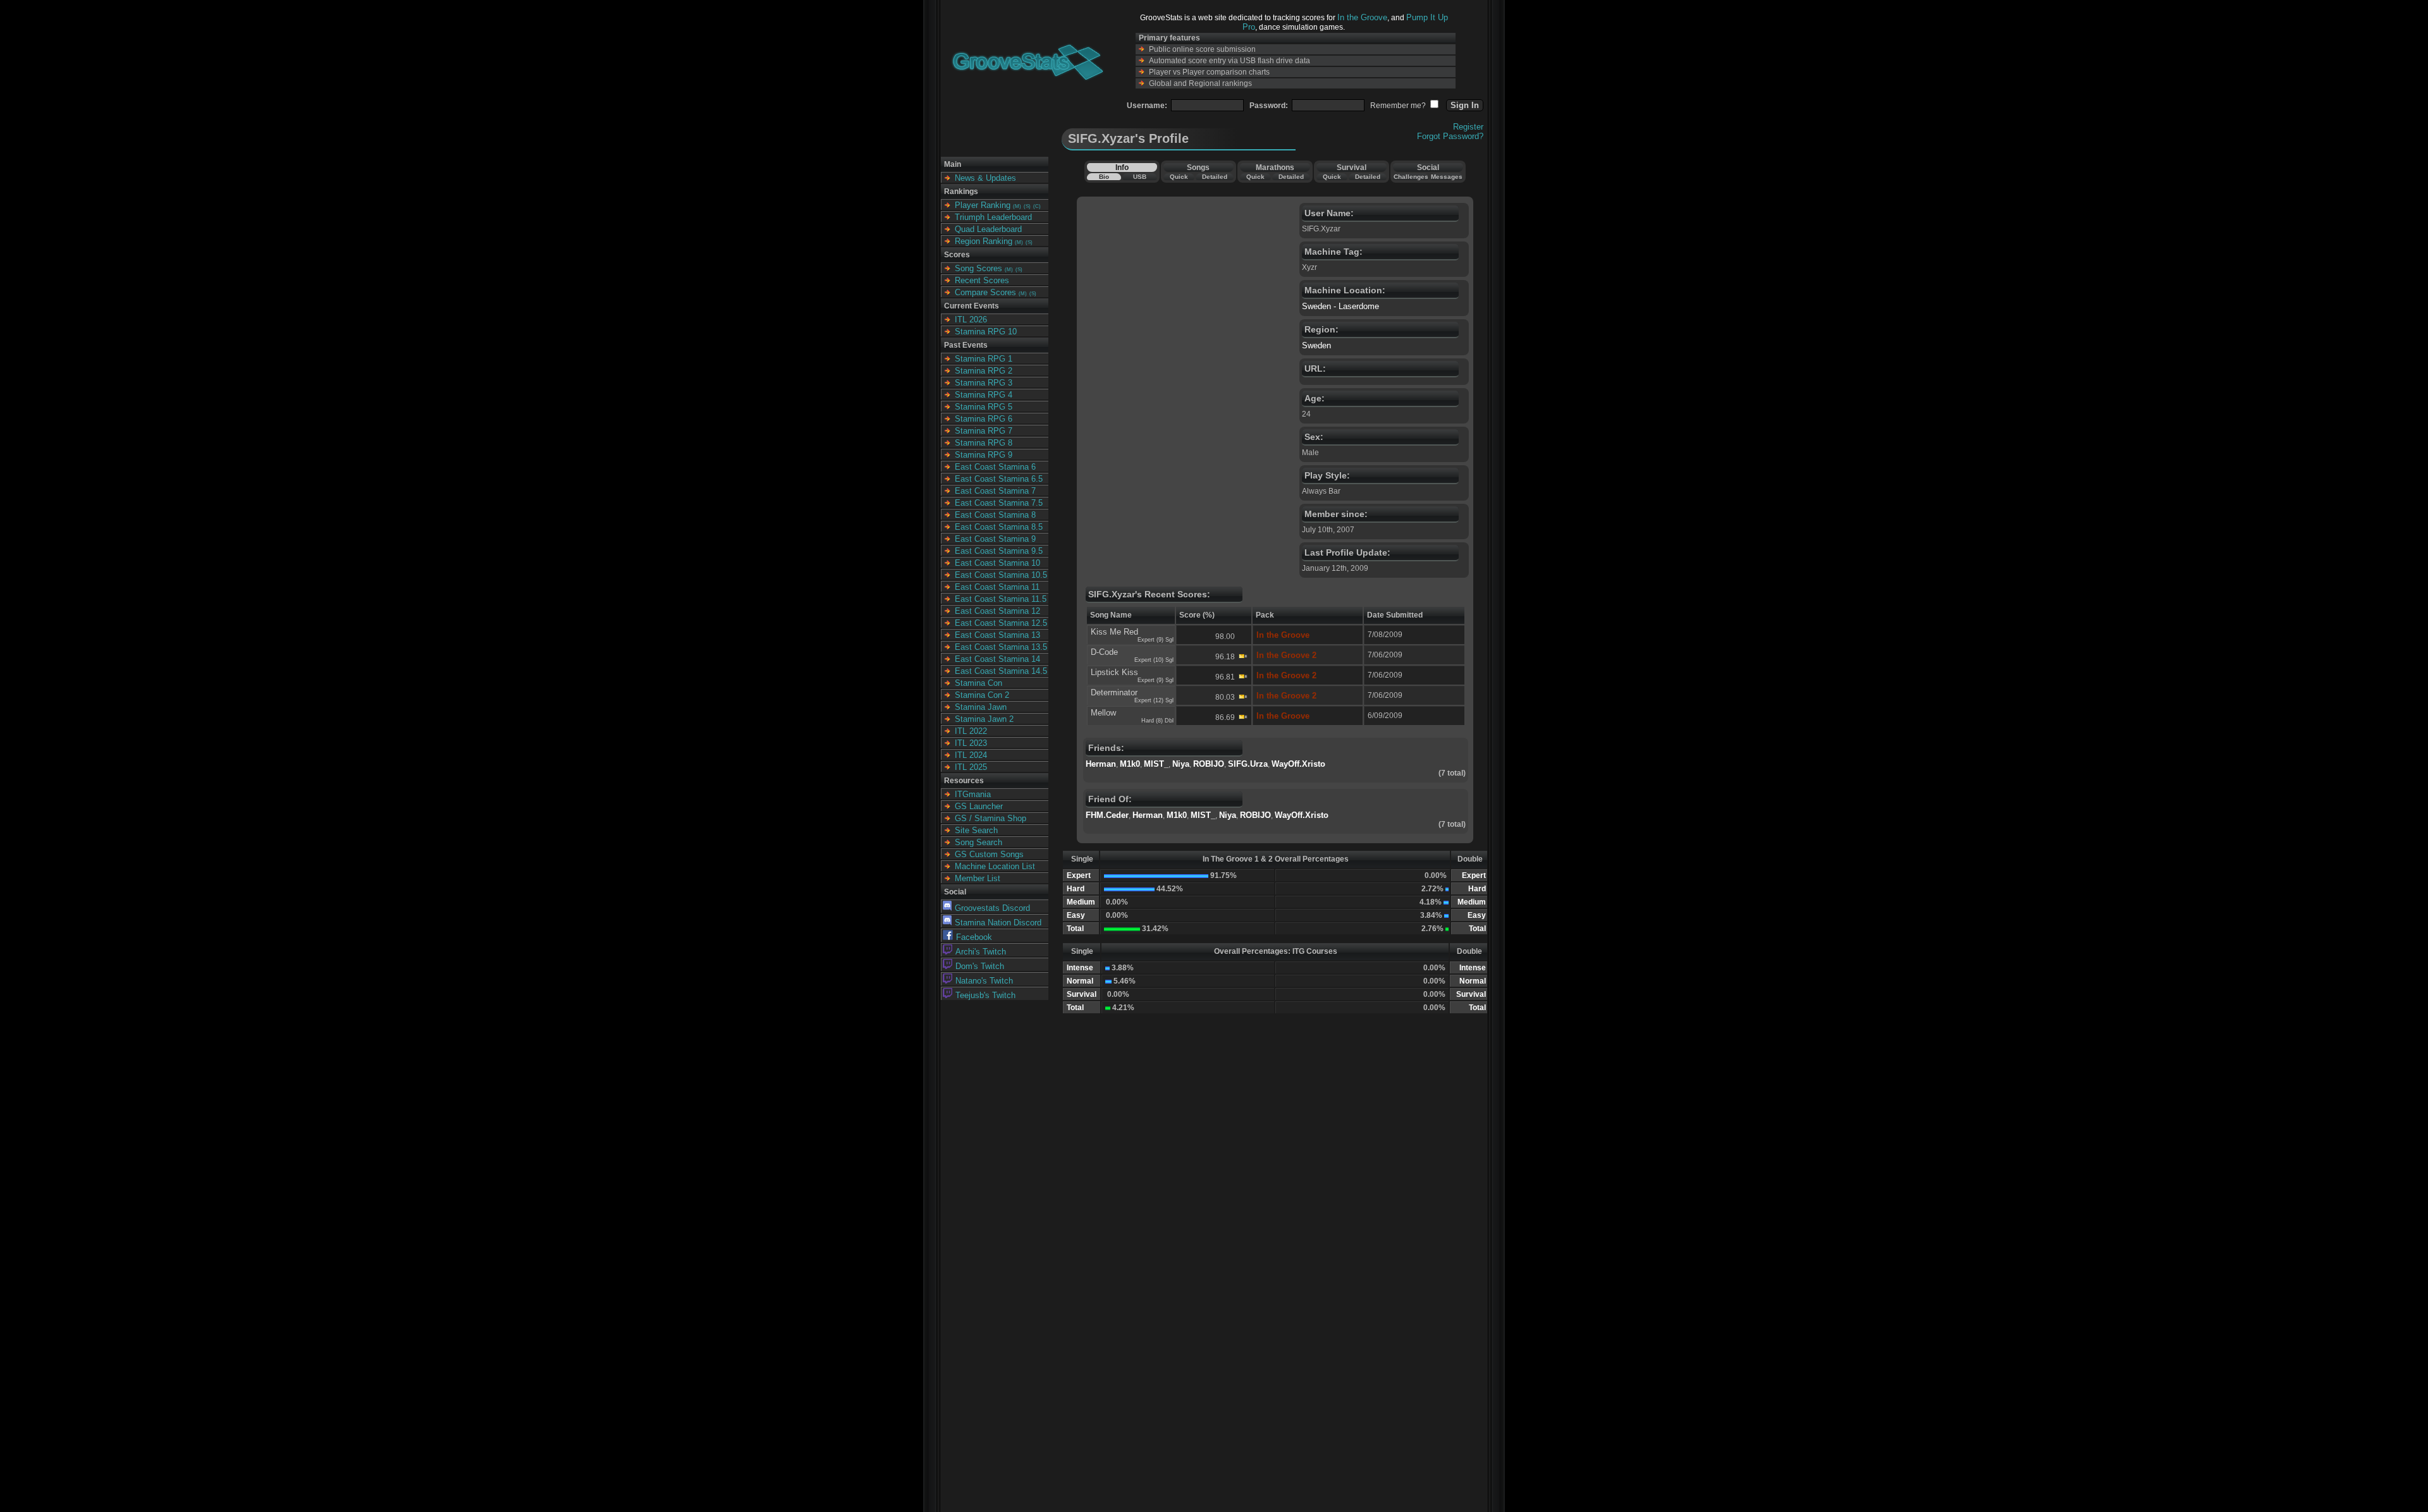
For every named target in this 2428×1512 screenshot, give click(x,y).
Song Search (978, 842)
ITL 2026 (971, 320)
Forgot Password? (1450, 136)
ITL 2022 (971, 731)
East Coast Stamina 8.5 (999, 527)
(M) (1017, 206)
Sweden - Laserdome (1340, 306)
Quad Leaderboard (988, 229)
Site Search (976, 830)
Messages (1447, 177)
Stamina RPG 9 (984, 455)
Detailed (1215, 177)
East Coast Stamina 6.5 (999, 479)
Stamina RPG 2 (984, 371)
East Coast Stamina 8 (995, 515)
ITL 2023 (971, 743)
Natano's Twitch (984, 981)
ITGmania (973, 794)
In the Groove (1362, 17)
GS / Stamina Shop (990, 818)
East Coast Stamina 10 (997, 563)
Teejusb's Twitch (985, 995)
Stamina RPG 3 (984, 383)
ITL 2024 (971, 755)
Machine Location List (995, 866)
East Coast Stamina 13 (997, 635)
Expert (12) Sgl (1154, 700)
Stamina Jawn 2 (984, 719)
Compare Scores (985, 292)
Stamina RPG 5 (984, 407)
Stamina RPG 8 (984, 443)
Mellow (1103, 713)
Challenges (1411, 177)
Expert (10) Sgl (1154, 660)
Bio (1104, 177)
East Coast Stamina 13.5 (1001, 647)
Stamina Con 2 (982, 695)
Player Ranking (983, 205)
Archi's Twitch (981, 952)
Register (1468, 127)
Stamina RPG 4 (984, 395)
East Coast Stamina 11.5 (1001, 599)
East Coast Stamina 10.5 (1001, 575)
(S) (1027, 206)
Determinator (1114, 692)
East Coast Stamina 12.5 (1001, 623)
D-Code (1104, 652)
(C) (1037, 206)
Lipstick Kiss (1114, 672)
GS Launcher (979, 806)
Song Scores (978, 268)
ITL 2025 (971, 767)
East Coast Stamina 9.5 (999, 551)
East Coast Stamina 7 (995, 491)
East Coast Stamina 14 (997, 659)
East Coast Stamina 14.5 (1001, 671)
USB (1140, 177)
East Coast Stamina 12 (997, 611)
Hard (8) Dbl (1157, 721)
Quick (1179, 177)
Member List (978, 878)
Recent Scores (982, 280)
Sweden (1316, 345)
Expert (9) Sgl (1156, 640)
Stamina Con (978, 683)
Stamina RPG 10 (986, 332)
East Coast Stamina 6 (995, 467)
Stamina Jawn (981, 707)
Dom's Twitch (980, 966)
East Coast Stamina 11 (997, 587)
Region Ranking (984, 241)
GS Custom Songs (989, 854)
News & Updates (985, 178)
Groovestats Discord (992, 908)
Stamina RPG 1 (984, 359)
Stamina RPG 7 (984, 431)
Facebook (974, 937)
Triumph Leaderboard (993, 217)
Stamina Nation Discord (998, 923)
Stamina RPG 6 (984, 419)
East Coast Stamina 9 (995, 539)
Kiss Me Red (1114, 632)
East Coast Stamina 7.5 (999, 503)
